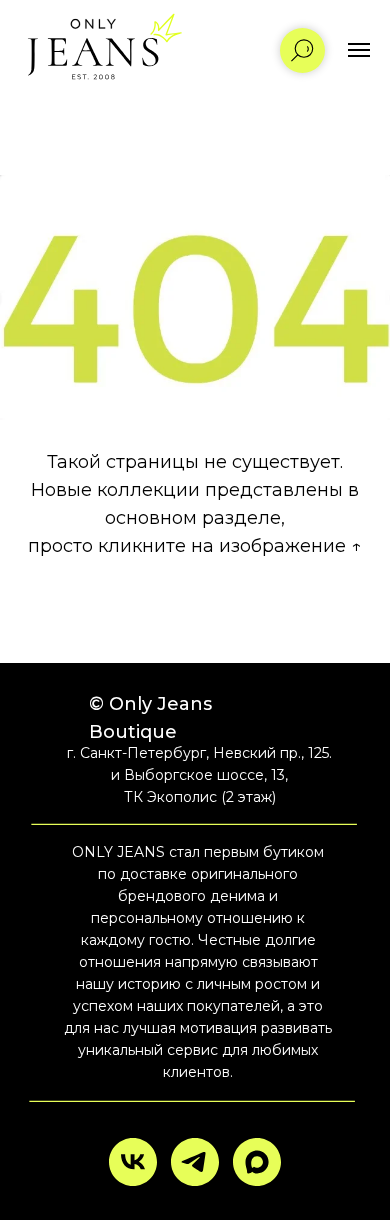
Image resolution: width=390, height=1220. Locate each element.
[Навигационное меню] (359, 50)
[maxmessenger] (257, 1162)
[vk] (133, 1162)
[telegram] (195, 1162)
